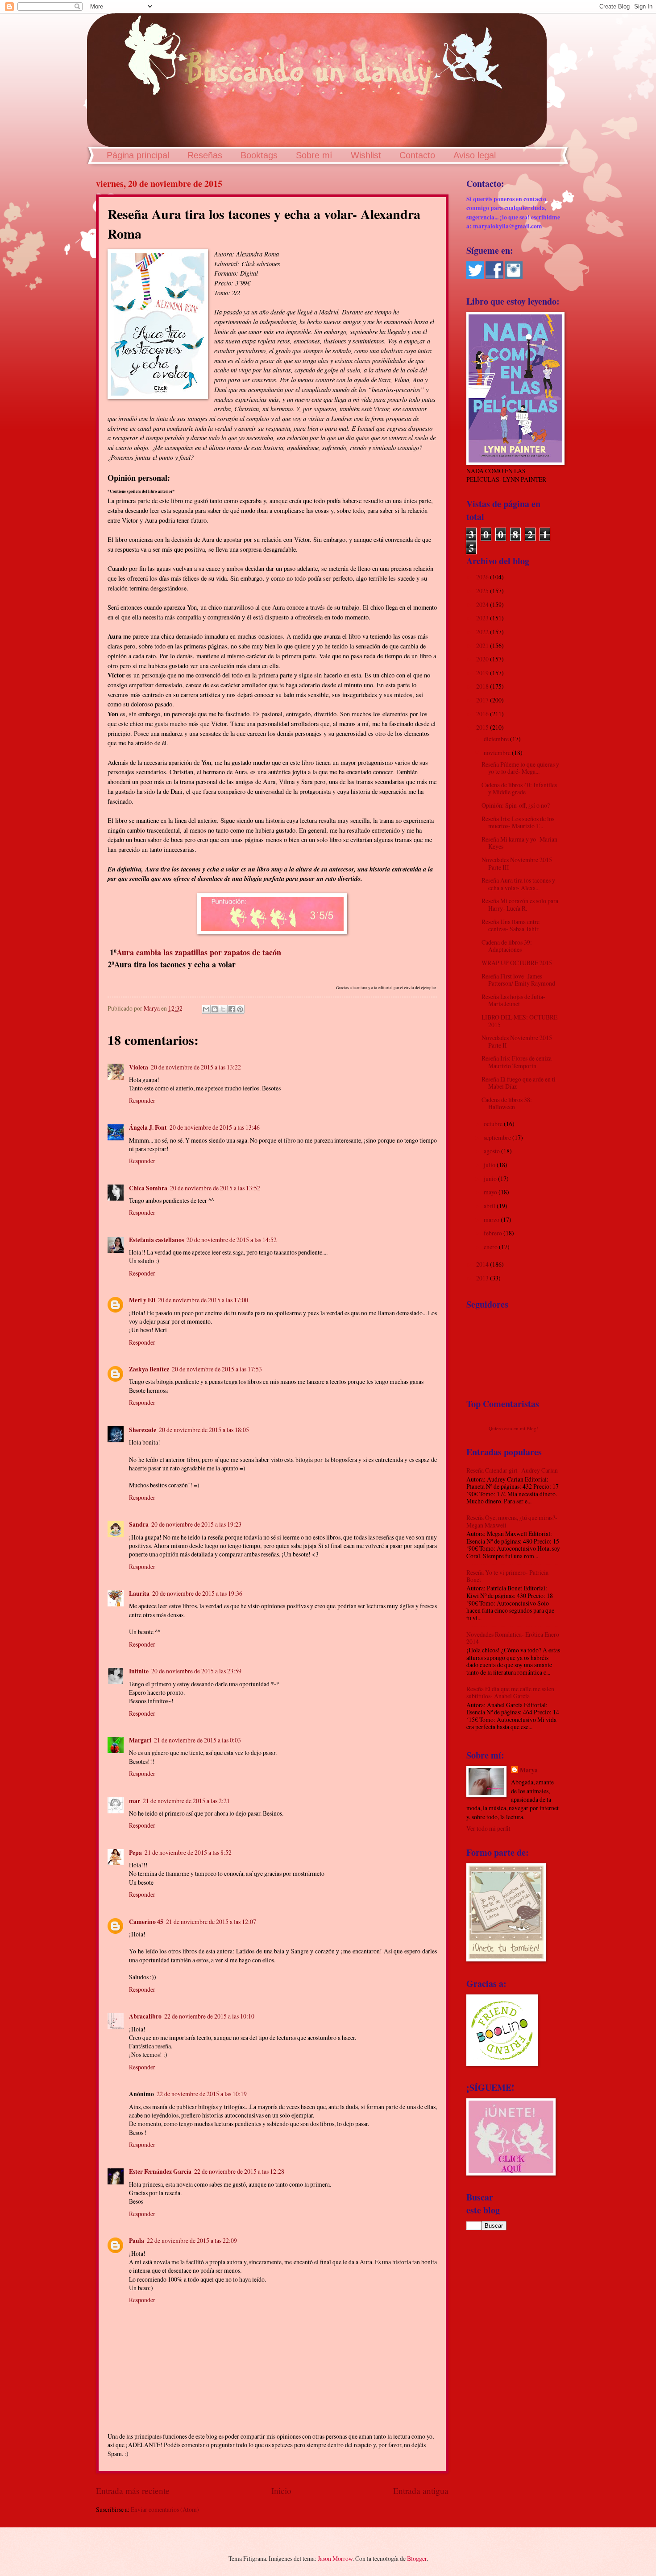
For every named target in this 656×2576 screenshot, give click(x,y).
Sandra (139, 1524)
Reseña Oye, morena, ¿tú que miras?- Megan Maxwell (512, 1521)
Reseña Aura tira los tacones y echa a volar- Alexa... (518, 884)
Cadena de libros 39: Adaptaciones (507, 946)
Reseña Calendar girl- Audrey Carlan (512, 1470)
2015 (483, 727)
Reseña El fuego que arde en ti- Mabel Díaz (520, 1083)
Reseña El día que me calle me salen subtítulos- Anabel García (510, 1693)
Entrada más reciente (133, 2491)
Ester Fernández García (160, 2171)
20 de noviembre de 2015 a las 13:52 (215, 1188)
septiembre (498, 1137)
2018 (483, 686)
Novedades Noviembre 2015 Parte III (517, 863)
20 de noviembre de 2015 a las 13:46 (215, 1127)
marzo (492, 1220)
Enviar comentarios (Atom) (165, 2509)
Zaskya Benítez (149, 1369)
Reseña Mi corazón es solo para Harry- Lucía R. (520, 904)
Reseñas (205, 155)
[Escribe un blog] (215, 1009)
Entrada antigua (421, 2491)
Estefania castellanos (156, 1240)
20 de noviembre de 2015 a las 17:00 (203, 1300)
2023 (483, 618)
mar (135, 1801)
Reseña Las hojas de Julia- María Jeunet (513, 1000)
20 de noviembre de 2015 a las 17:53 (217, 1369)
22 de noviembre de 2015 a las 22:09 (192, 2240)
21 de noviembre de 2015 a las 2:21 (186, 1801)
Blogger (417, 2558)
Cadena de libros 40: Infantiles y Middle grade (519, 788)
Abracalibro (145, 2016)
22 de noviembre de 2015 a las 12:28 (239, 2171)
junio (491, 1179)
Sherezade (143, 1430)
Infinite (139, 1671)
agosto (492, 1151)
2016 (483, 714)
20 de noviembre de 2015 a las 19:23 (196, 1524)
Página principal (138, 155)
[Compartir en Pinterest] (240, 1009)
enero (491, 1247)
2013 (483, 1278)
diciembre (497, 739)
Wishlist (366, 155)
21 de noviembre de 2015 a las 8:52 (188, 1852)
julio (490, 1165)
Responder (142, 1100)
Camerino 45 (146, 1922)
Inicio (281, 2491)
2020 (483, 659)
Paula (137, 2241)
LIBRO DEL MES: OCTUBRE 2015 (519, 1021)
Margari (140, 1740)
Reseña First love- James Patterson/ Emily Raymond (518, 980)
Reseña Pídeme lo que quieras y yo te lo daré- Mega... (520, 768)
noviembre (498, 753)
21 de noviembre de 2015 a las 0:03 (197, 1740)
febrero (494, 1233)
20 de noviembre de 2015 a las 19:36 (197, 1593)
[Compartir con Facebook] (232, 1009)
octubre (494, 1124)
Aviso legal (475, 155)
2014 (483, 1264)
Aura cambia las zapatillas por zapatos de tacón (199, 952)
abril (490, 1206)
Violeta (139, 1067)
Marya (529, 1770)
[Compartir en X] (223, 1009)
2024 (483, 605)
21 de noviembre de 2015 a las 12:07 (211, 1922)
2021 (483, 646)
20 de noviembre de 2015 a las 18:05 (204, 1430)
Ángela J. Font (148, 1127)
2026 (483, 577)
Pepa (135, 1853)
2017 (483, 700)
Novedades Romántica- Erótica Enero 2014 (513, 1638)
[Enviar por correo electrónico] (206, 1009)
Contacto (417, 155)
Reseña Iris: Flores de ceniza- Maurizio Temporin (518, 1062)
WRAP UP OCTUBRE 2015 (517, 963)
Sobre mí (314, 155)
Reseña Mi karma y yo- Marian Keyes (519, 843)
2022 (483, 632)
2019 (483, 673)
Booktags (259, 155)
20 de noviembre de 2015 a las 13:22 (196, 1067)
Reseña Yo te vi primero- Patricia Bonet (507, 1576)
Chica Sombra (148, 1188)
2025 (483, 591)
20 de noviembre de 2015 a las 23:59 (196, 1671)
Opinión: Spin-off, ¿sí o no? (516, 805)
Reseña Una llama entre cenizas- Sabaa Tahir (511, 925)
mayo (491, 1192)
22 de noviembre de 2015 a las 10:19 (202, 2094)
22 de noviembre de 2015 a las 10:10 (209, 2016)
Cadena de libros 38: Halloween (507, 1103)
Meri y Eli (142, 1300)
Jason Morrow (335, 2558)
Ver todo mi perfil (488, 1828)
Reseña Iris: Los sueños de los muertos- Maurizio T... (518, 822)
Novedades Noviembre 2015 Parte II (517, 1041)
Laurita (139, 1593)
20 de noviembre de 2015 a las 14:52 (232, 1240)
